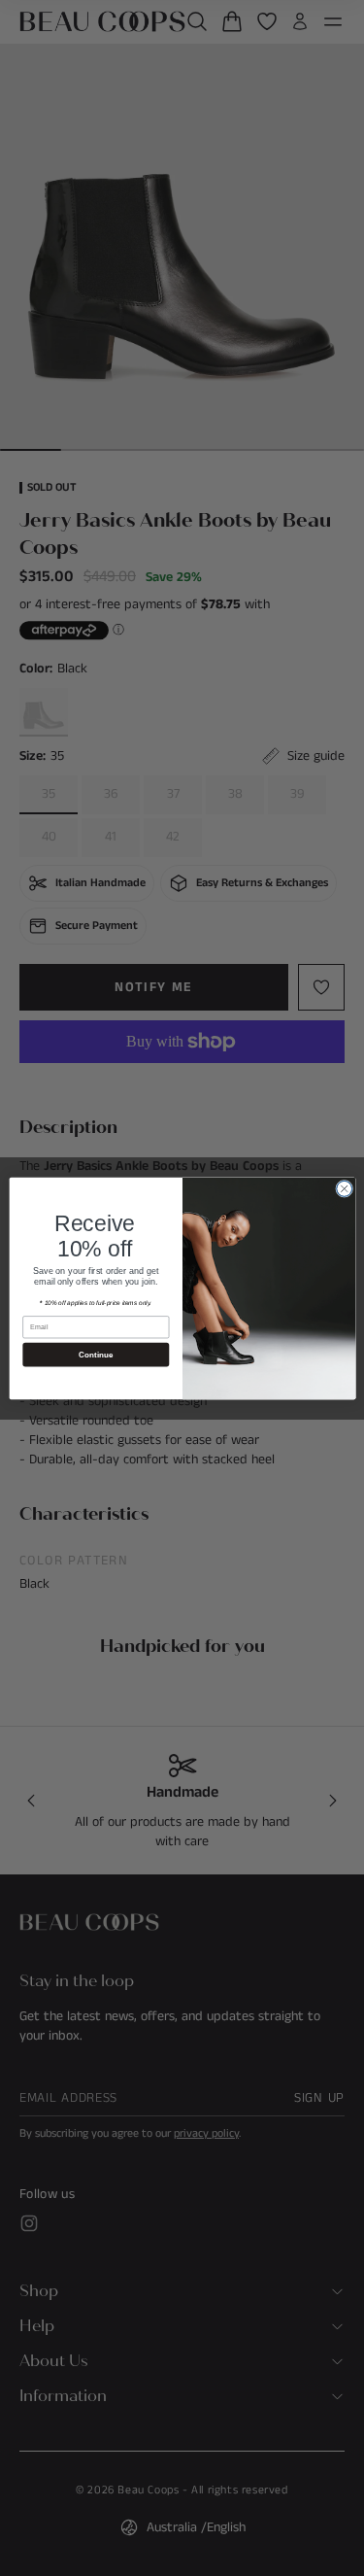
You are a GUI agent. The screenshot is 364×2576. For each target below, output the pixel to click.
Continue (95, 1354)
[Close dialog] (344, 1188)
